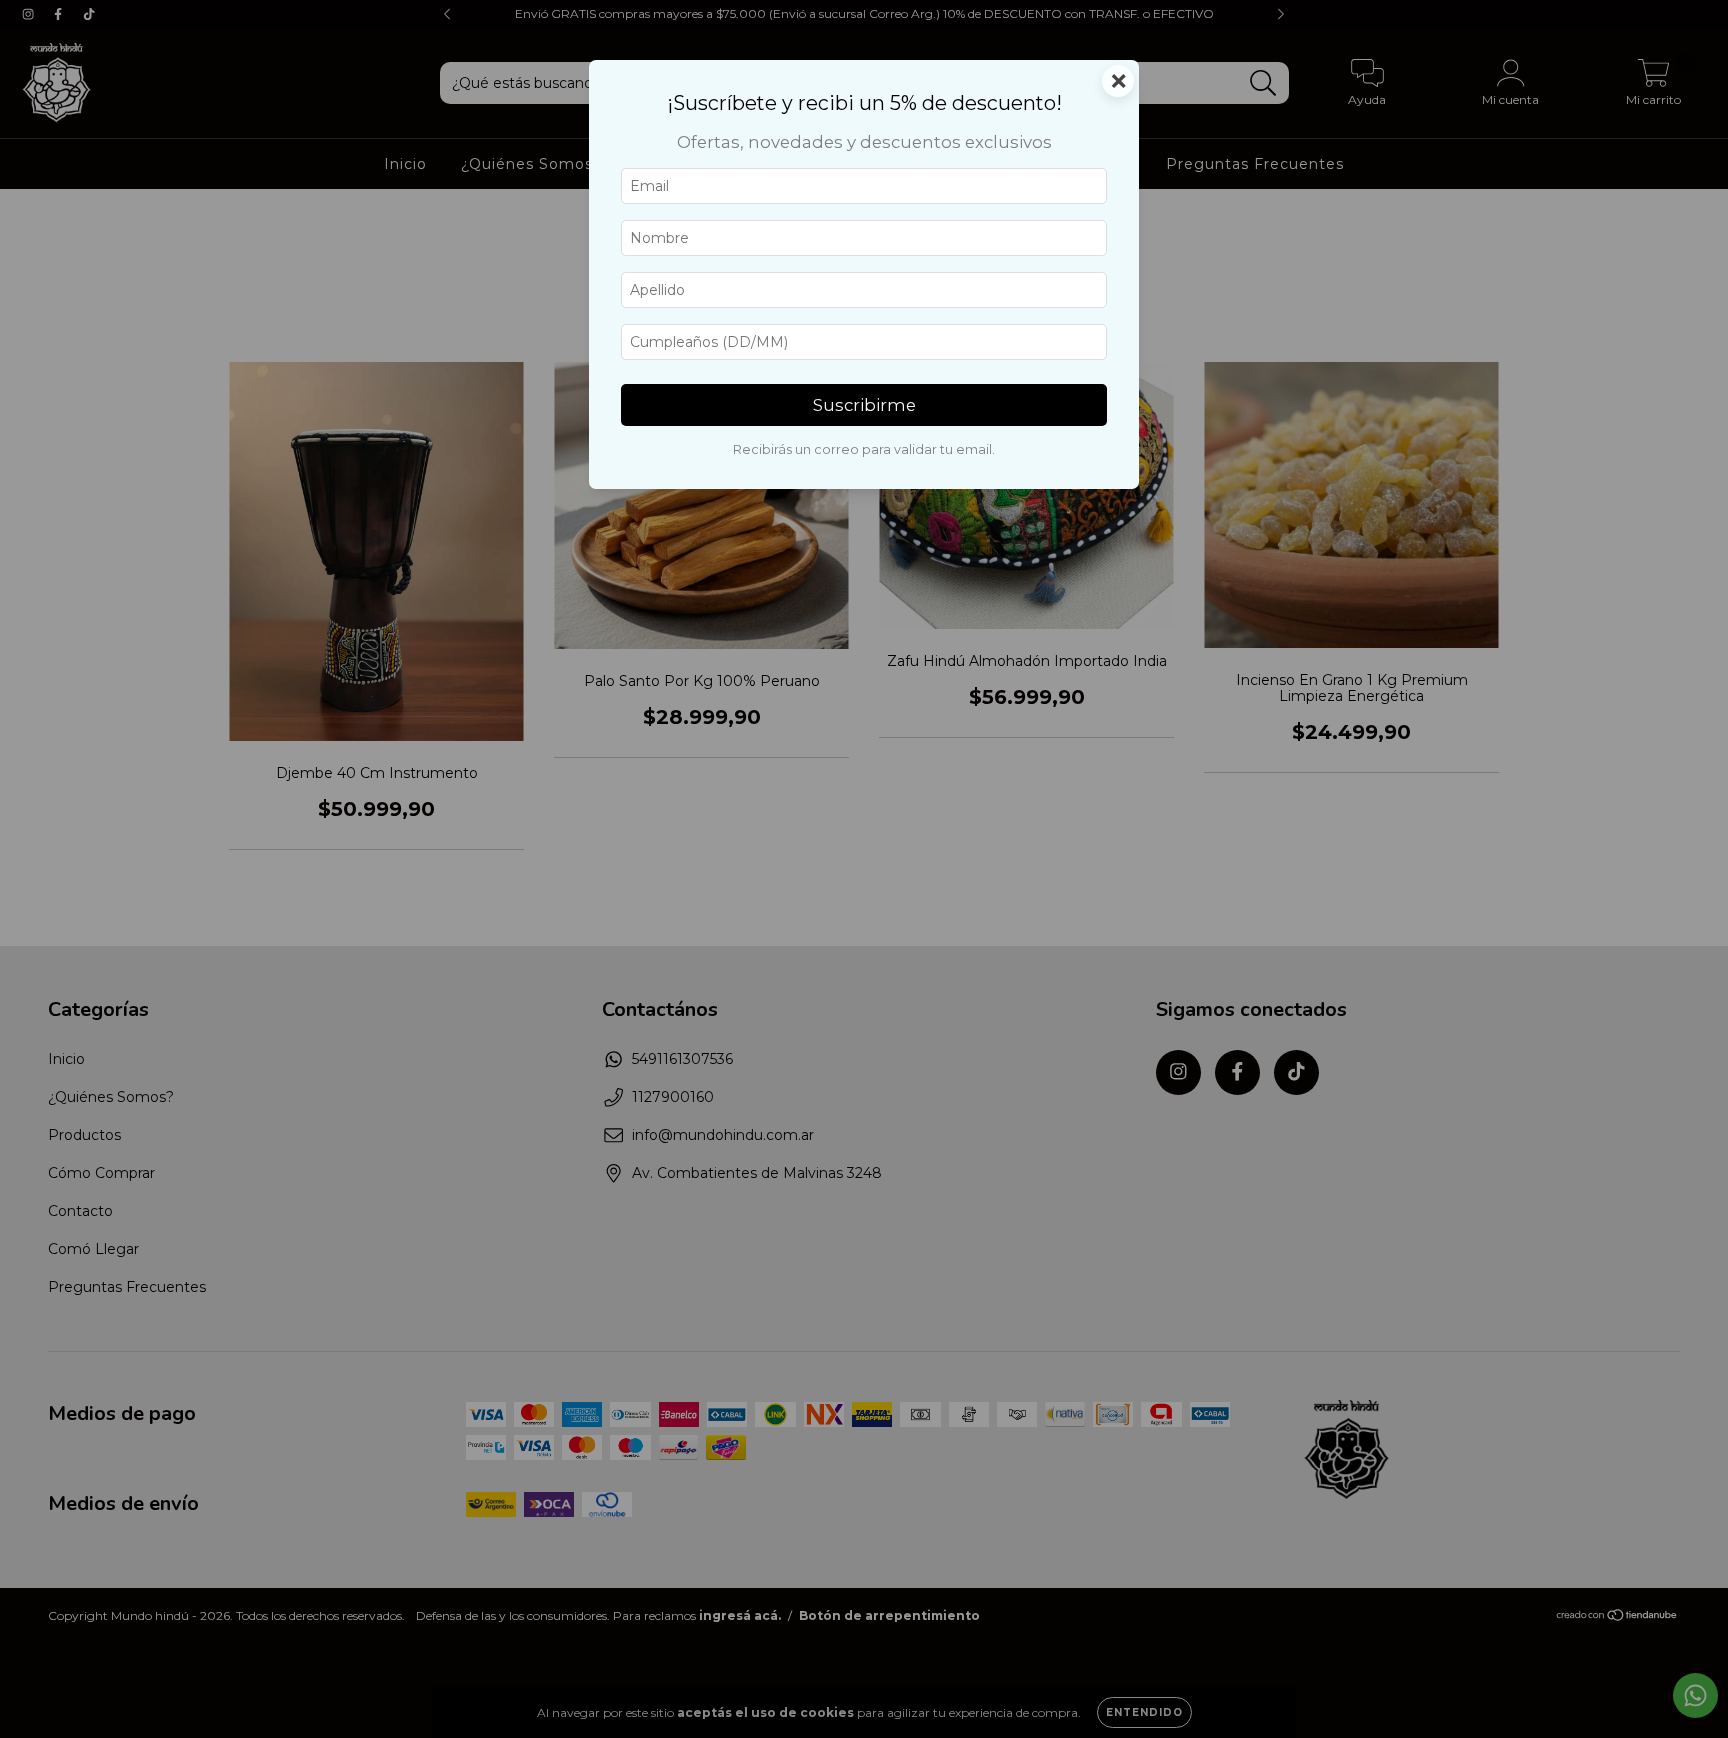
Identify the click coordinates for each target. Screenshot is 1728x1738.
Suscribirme (864, 405)
